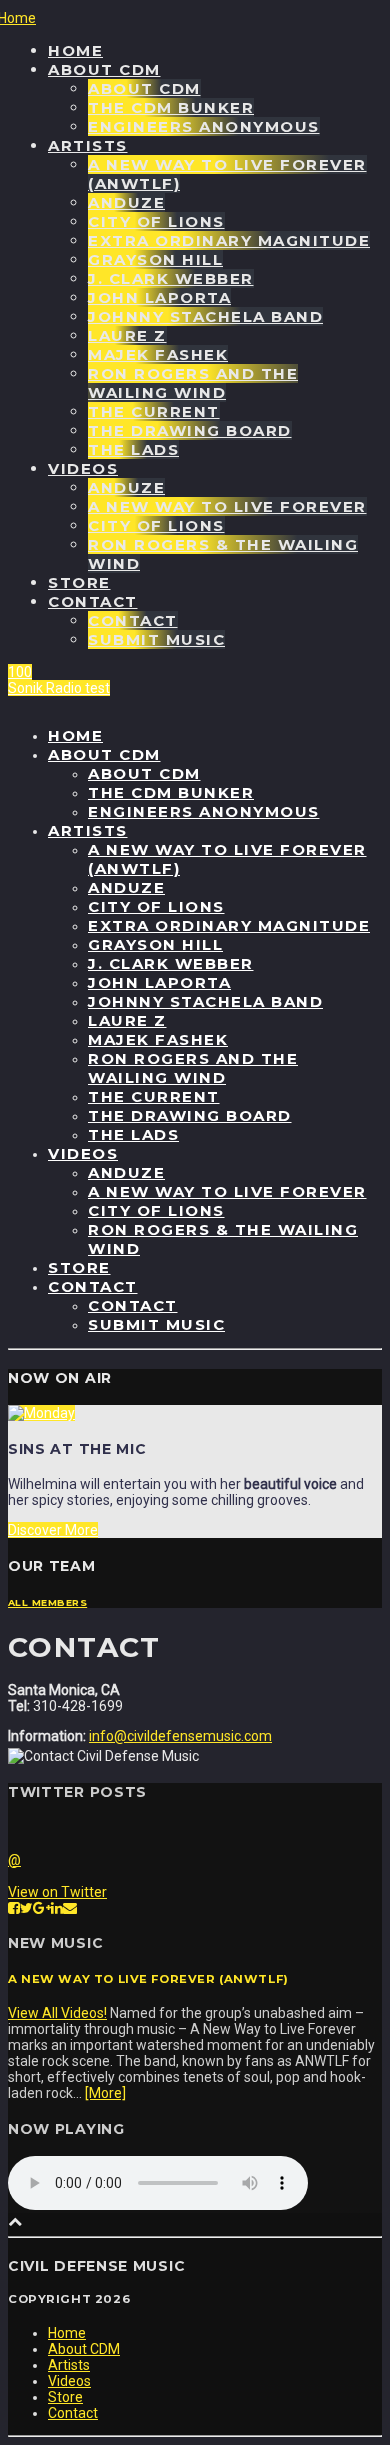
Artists (88, 145)
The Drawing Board (190, 430)
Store (79, 582)
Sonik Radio (46, 688)
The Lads (133, 449)
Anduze (126, 202)
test (97, 688)
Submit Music (156, 639)
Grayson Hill (155, 259)
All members (47, 1602)
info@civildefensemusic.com (180, 1736)
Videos (83, 468)
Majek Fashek (158, 354)
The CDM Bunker (171, 107)
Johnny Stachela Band (205, 316)
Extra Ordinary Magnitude (229, 240)
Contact (93, 601)
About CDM (104, 69)
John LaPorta (159, 297)
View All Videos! (57, 2013)
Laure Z (127, 335)
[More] (105, 2093)
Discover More (53, 1530)
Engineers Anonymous (204, 126)
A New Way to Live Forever (227, 506)
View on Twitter (57, 1892)
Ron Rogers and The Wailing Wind (193, 383)
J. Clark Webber (171, 278)
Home (75, 50)
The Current (154, 411)
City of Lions (156, 221)
